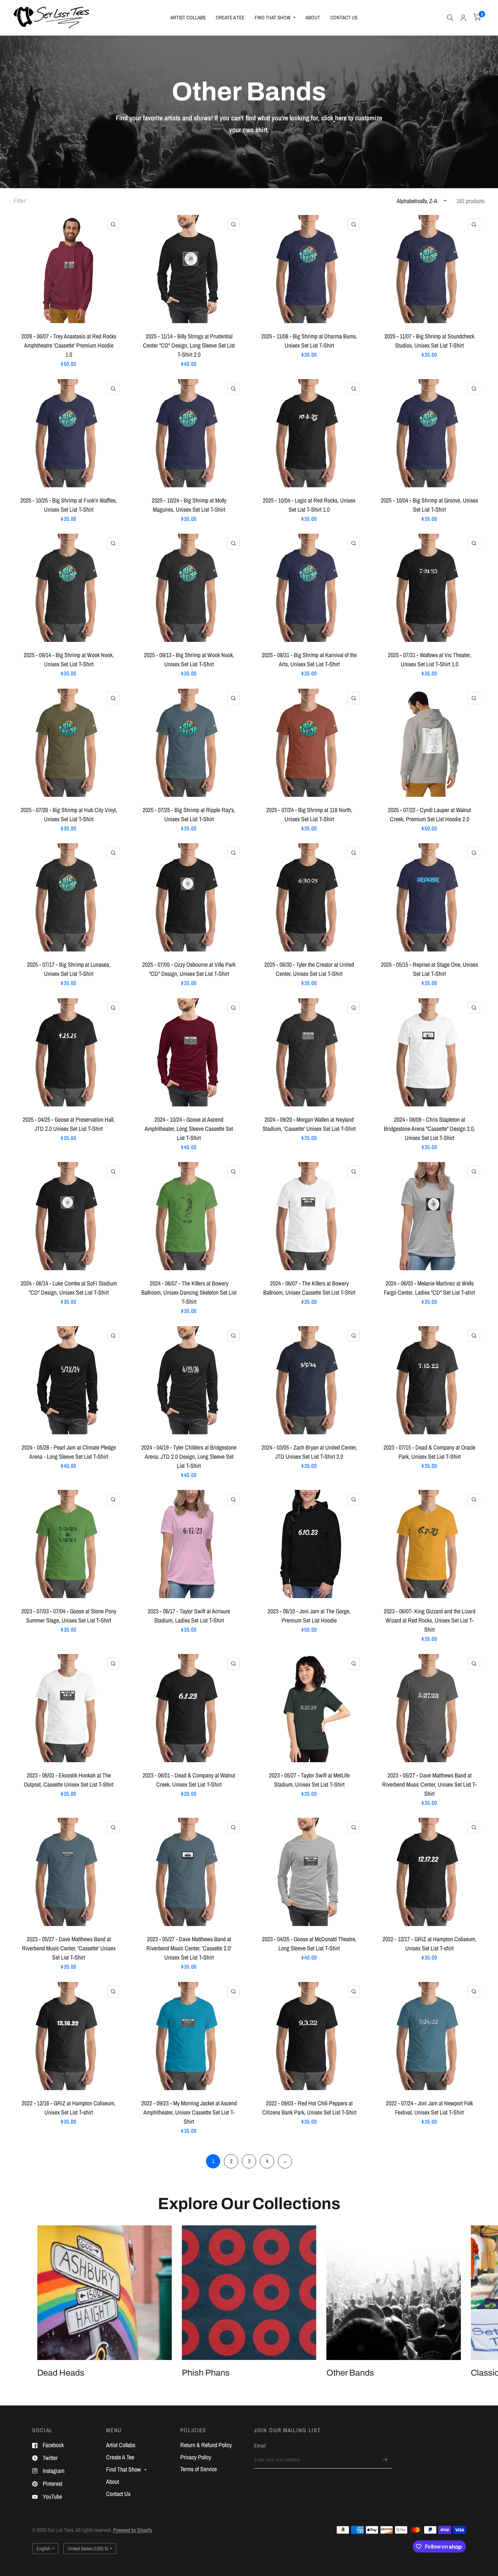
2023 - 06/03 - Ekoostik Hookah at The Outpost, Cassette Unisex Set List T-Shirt (69, 1780)
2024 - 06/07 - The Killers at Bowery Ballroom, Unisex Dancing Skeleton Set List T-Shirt (189, 1292)
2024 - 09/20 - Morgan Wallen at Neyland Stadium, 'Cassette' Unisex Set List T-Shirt (309, 1124)
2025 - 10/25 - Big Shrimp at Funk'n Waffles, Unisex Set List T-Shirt (69, 505)
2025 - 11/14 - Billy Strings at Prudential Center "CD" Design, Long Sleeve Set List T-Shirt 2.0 (189, 345)
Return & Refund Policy (206, 2445)
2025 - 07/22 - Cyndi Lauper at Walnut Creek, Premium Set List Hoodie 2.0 (429, 814)
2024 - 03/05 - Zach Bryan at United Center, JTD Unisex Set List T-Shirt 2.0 (309, 1452)
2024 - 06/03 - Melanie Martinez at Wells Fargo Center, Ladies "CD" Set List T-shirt (429, 1288)
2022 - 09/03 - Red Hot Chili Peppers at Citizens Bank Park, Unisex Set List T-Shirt (309, 2108)
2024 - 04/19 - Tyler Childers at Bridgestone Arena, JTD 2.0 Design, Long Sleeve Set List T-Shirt (189, 1457)
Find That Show (273, 17)
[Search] (450, 18)
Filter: (20, 201)
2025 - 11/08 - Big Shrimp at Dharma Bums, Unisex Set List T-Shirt (309, 341)
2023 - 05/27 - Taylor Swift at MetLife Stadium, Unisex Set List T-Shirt (309, 1780)
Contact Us (344, 17)
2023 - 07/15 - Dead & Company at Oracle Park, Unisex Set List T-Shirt (429, 1452)
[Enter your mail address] (385, 2460)
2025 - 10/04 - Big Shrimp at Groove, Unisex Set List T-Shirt (429, 505)
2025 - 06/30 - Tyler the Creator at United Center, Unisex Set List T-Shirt (309, 969)
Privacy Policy (196, 2457)
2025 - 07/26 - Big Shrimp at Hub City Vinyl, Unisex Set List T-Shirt (69, 814)
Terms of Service (199, 2469)
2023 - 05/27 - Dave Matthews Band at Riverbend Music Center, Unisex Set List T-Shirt (429, 1784)
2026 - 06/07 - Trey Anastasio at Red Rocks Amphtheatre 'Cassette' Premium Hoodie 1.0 (69, 345)
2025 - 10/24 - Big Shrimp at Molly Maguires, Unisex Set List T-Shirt (189, 505)
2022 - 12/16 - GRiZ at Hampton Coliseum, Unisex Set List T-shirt (69, 2108)
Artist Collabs (188, 17)
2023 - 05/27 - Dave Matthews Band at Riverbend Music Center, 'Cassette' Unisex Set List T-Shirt (69, 1948)
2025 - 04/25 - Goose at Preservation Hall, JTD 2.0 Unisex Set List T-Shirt (69, 1124)
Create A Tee (230, 17)
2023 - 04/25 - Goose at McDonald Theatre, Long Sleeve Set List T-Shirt (309, 1944)
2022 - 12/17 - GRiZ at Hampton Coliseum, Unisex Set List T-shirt (429, 1944)
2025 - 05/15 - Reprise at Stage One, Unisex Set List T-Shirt (429, 969)
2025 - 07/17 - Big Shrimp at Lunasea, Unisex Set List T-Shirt (69, 969)
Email (260, 2446)
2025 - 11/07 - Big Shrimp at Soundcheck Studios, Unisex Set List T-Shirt (429, 341)
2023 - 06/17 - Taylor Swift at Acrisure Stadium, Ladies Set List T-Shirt (189, 1616)
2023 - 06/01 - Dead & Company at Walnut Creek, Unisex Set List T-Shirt (189, 1780)
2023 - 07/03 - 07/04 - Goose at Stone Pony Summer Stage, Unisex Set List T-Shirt (69, 1616)
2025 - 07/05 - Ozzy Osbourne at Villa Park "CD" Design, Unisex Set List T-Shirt (189, 969)
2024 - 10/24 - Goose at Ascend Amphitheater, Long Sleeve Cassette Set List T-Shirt (189, 1129)
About (313, 17)
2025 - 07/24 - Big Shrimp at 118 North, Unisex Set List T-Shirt (309, 814)
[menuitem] (188, 18)
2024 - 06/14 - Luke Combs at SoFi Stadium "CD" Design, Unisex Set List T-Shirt (69, 1288)
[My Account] (463, 18)
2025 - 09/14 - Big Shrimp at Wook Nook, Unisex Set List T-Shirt (69, 660)
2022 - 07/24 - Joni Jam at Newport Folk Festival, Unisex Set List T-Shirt (429, 2108)
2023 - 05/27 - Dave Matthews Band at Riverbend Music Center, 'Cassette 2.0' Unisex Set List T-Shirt (189, 1948)
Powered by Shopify (133, 2530)
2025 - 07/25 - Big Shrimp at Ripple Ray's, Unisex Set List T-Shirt (189, 814)
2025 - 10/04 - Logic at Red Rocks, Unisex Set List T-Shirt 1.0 (309, 505)
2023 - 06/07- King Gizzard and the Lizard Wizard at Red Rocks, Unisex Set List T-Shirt (430, 1620)
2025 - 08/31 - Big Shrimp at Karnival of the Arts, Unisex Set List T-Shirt (309, 660)
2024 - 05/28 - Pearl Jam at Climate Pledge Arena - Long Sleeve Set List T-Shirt (69, 1452)
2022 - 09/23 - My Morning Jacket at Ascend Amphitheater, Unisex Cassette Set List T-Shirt (189, 2112)
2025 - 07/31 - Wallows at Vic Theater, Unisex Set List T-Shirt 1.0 (429, 660)
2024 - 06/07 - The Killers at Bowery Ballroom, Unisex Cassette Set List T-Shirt (309, 1288)
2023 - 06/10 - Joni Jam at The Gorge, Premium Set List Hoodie (309, 1616)
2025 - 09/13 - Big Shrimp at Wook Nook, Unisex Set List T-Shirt (189, 660)
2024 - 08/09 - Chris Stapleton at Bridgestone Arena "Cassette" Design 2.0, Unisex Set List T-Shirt (429, 1129)
